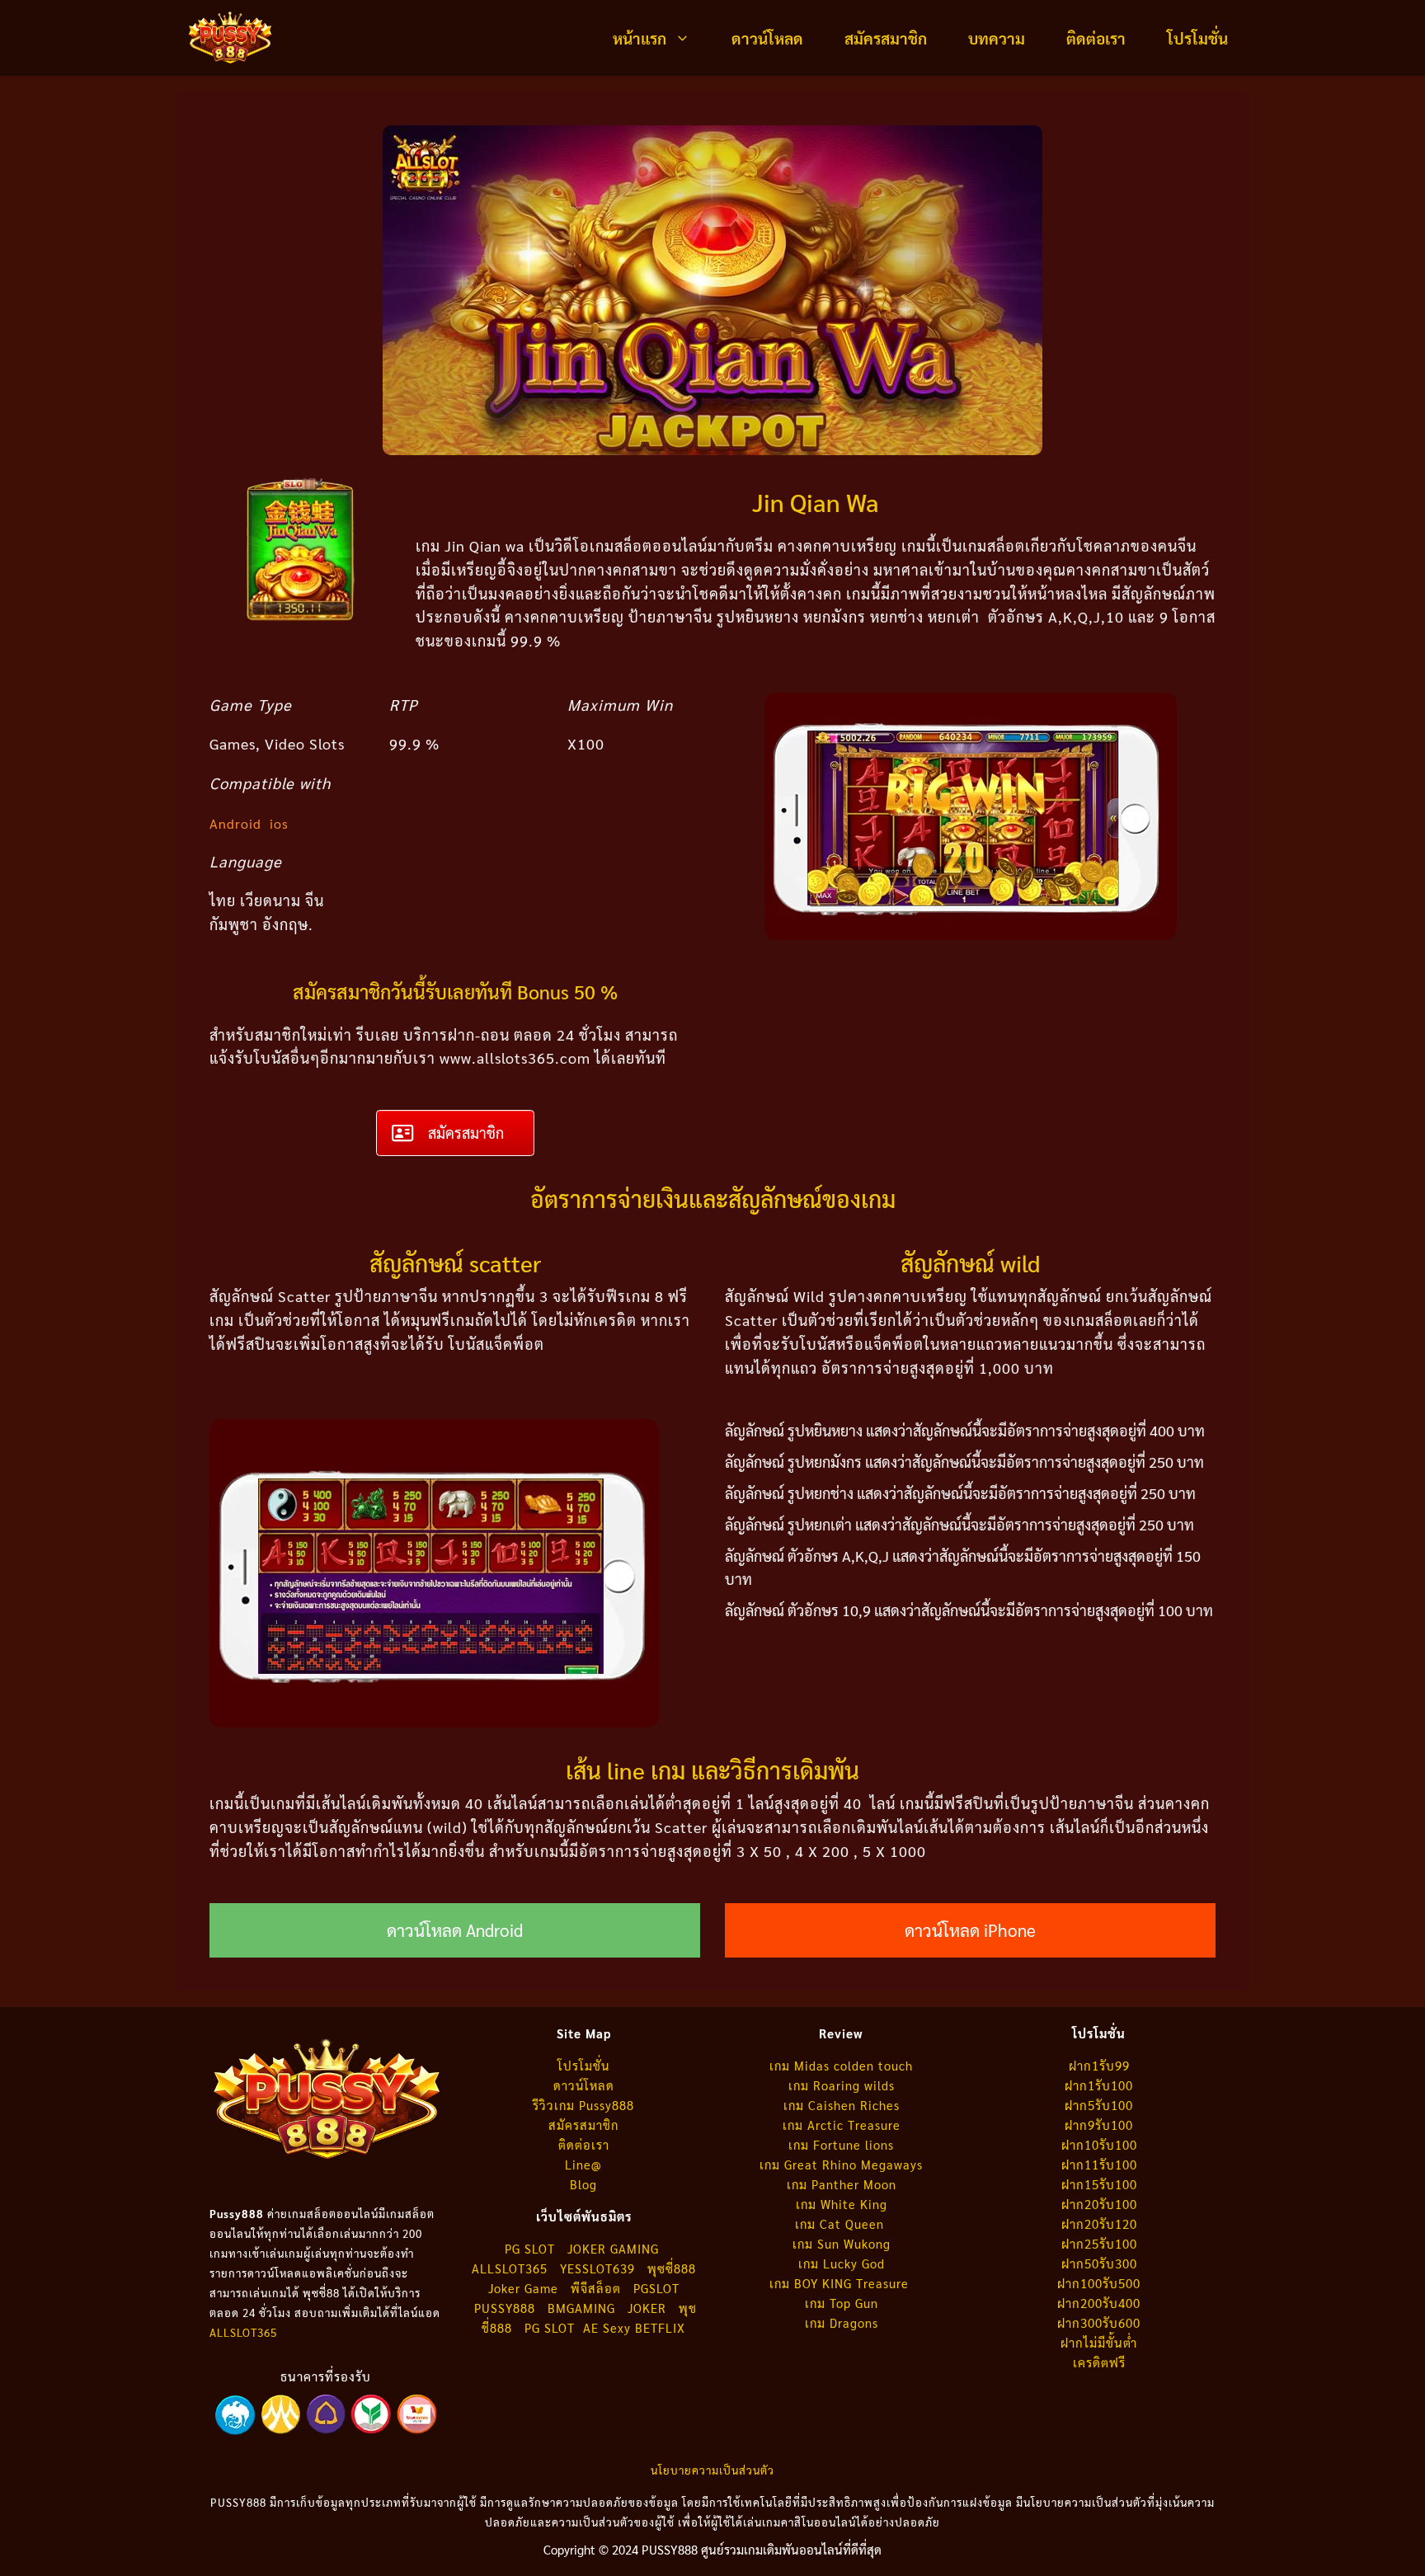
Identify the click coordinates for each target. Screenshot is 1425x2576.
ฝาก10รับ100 (1099, 2144)
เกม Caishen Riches (842, 2105)
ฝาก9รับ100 (1099, 2125)
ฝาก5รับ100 (1099, 2105)
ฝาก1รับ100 (1099, 2085)
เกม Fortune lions (841, 2144)
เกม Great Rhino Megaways (841, 2164)
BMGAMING (581, 2308)
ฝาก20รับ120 (1099, 2223)
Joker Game (523, 2288)
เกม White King (842, 2204)
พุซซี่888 (672, 2268)
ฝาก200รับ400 (1099, 2303)
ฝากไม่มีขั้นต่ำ (1099, 2342)
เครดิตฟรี (1099, 2362)
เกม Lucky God (842, 2263)
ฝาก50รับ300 (1099, 2263)
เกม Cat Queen (842, 2223)
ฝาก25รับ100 (1099, 2243)
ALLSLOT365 (243, 2332)
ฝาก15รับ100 (1099, 2184)
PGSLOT (656, 2288)
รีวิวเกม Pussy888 (583, 2105)
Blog (583, 2184)
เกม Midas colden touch (841, 2065)
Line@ (583, 2164)
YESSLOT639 (597, 2268)
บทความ (997, 38)
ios (279, 823)
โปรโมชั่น (1197, 38)
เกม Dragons (842, 2322)
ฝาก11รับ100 (1099, 2164)
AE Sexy (607, 2327)
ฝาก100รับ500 (1099, 2283)
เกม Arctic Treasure (842, 2125)
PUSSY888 (505, 2308)
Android (235, 823)
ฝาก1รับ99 (1099, 2065)
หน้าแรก (640, 38)
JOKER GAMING (613, 2248)
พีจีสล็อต (598, 2288)
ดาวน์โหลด (767, 38)
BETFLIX (660, 2327)
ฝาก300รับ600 (1099, 2322)
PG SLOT (530, 2248)
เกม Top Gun (842, 2303)
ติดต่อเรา (1096, 38)
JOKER (647, 2308)
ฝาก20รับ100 (1099, 2204)
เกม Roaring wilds (842, 2085)
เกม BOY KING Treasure (841, 2283)
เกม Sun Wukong (842, 2243)
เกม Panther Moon (842, 2184)
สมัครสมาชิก (886, 38)
